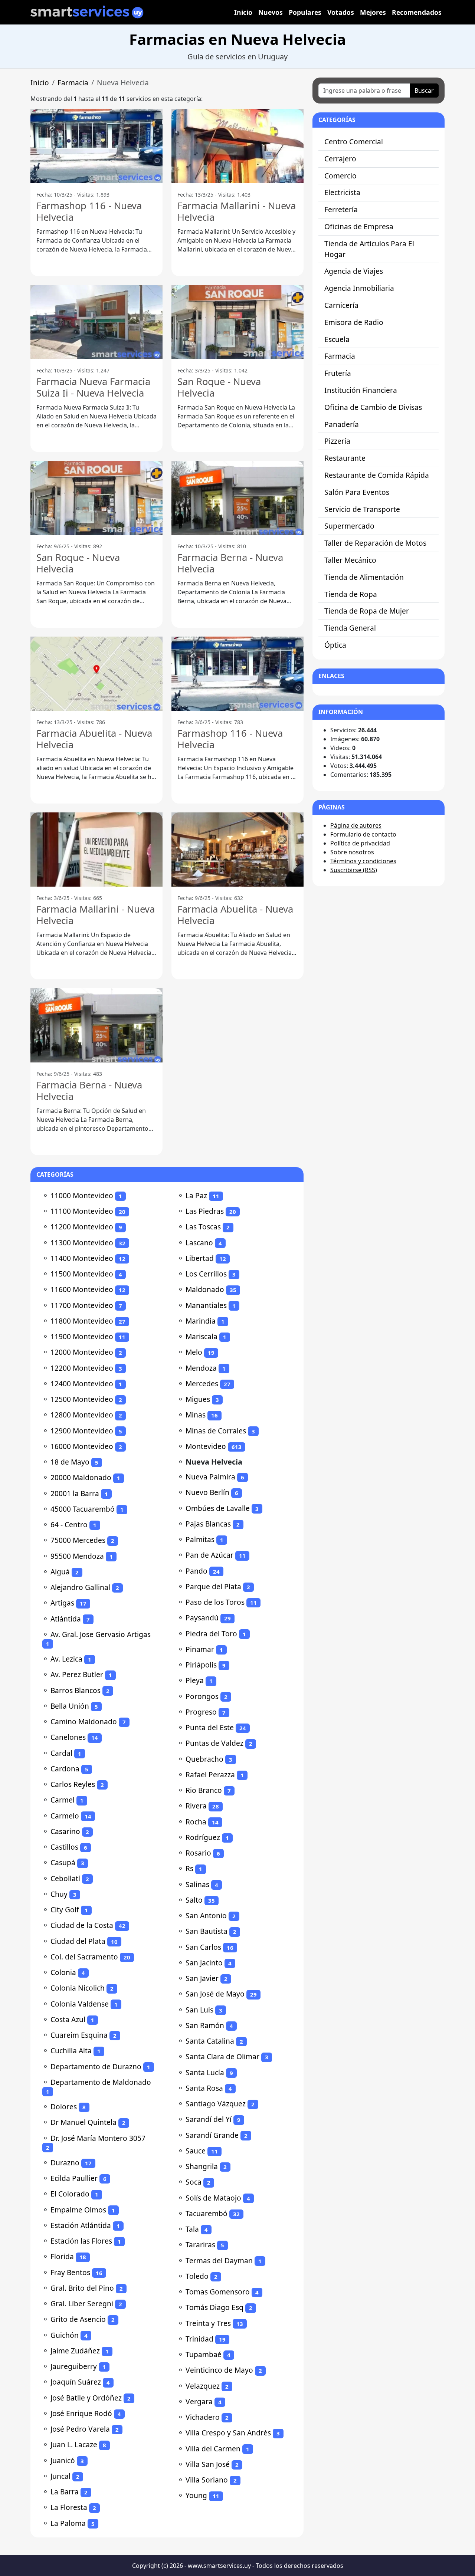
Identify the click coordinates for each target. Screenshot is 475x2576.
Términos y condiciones (363, 861)
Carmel (63, 1800)
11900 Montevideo (82, 1336)
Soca (194, 2182)
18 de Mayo (70, 1462)
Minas (196, 1415)
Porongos (202, 1696)
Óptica (335, 645)
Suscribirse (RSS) (354, 870)
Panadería (342, 424)
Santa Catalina (210, 2041)
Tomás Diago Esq (214, 2307)
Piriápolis (201, 1665)
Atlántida (66, 1619)
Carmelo (65, 1816)
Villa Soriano (207, 2480)
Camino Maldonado (84, 1721)
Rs (189, 1868)
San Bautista (207, 1931)
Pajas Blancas (208, 1524)
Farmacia (73, 83)
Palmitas (200, 1539)
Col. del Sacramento (84, 1957)
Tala (192, 2229)
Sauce (196, 2151)
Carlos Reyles (73, 1784)
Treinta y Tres (208, 2323)
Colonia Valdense (80, 2004)
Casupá (63, 1862)
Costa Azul (68, 2019)
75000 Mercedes (78, 1540)
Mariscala (202, 1336)
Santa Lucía (205, 2072)
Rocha (196, 1822)
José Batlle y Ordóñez (86, 2398)
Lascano (199, 1243)
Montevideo (206, 1446)
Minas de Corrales (216, 1431)
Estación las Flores (81, 2241)
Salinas (197, 1884)
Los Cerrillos (206, 1274)
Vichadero (203, 2417)
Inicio (243, 12)
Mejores (373, 12)
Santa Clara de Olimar (222, 2056)
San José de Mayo (215, 1994)
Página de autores (356, 825)
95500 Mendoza (77, 1556)
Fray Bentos (70, 2272)
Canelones (68, 1737)
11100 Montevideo (82, 1211)
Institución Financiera (361, 390)
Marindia (201, 1321)
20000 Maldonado (81, 1477)
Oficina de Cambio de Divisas (373, 407)
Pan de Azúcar (209, 1555)
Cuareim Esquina (79, 2035)
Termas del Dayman (219, 2260)
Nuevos (271, 12)
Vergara (199, 2401)
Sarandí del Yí (209, 2119)
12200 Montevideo (82, 1368)
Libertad (200, 1258)
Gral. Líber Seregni (82, 2304)
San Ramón (205, 2025)
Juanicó (63, 2460)
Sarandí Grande (212, 2135)
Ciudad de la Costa (82, 1925)
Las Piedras (205, 1211)
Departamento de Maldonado (101, 2082)
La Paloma (68, 2523)
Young (196, 2495)
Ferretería (341, 209)
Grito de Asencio (78, 2319)
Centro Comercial (354, 142)
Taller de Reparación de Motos (375, 543)
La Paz (196, 1195)
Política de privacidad (360, 843)
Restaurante (345, 458)
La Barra (65, 2492)
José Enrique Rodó (81, 2413)
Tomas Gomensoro (218, 2292)
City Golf (65, 1910)
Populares (305, 12)
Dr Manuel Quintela (83, 2122)
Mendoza (201, 1368)
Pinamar (200, 1649)
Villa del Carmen (213, 2449)
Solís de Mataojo (213, 2198)
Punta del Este (210, 1727)
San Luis (199, 2010)
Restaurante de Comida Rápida (377, 475)
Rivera (196, 1806)
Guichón (65, 2335)
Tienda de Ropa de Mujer (367, 611)
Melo (194, 1352)
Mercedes (202, 1384)
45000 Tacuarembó (83, 1509)
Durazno (65, 2163)
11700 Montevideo (82, 1305)
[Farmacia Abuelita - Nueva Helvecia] (96, 674)
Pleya (195, 1680)
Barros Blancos (76, 1690)
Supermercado (349, 526)
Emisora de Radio (354, 322)
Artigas (62, 1603)
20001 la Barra (75, 1493)
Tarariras (200, 2245)
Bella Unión (70, 1706)
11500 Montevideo (82, 1274)
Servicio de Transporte (362, 509)
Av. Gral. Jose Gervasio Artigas (101, 1634)
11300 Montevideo (82, 1243)
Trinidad (199, 2339)
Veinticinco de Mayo (219, 2370)
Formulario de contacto (363, 834)
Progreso (201, 1712)
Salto (194, 1900)
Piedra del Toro (211, 1634)
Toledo (197, 2276)
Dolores (64, 2107)
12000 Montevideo (82, 1352)
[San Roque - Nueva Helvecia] (237, 322)
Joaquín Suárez (76, 2382)
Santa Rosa (204, 2088)
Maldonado (205, 1289)
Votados (341, 12)
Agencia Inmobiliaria (359, 288)
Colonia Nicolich (78, 1988)
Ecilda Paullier (74, 2178)
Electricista (342, 192)
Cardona (65, 1769)
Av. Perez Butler (77, 1674)
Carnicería (341, 305)
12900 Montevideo (82, 1431)
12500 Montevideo (82, 1399)
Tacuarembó (207, 2213)
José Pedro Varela (80, 2429)
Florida (62, 2256)
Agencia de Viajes (354, 271)
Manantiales (206, 1305)
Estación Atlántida (81, 2225)
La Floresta (69, 2507)
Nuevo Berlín (207, 1492)
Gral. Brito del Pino (82, 2288)
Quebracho (204, 1759)
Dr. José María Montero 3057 (98, 2138)
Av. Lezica (66, 1659)
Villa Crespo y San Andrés (228, 2433)
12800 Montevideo (82, 1415)
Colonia (63, 1972)
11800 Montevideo (82, 1321)
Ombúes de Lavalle (218, 1508)
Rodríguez (203, 1837)
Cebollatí (65, 1878)
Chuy (59, 1894)
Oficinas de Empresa (359, 226)
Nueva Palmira (210, 1477)
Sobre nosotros (352, 852)
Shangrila (202, 2166)
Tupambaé (204, 2354)
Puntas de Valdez (214, 1743)
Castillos (64, 1847)
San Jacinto (204, 1963)
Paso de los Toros (215, 1602)
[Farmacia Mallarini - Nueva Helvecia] (237, 146)
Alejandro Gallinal (80, 1587)
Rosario (198, 1853)
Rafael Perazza (210, 1775)
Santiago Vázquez (216, 2104)
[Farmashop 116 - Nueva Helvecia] (96, 146)
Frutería (338, 373)
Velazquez (203, 2386)
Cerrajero (340, 159)
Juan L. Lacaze (74, 2444)
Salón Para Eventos (357, 492)
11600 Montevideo (82, 1289)
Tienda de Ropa (351, 594)
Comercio (340, 176)
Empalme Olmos (78, 2210)
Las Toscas (203, 1227)
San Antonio (206, 1915)
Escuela (337, 339)
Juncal (60, 2476)
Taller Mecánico (350, 560)
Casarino (65, 1831)
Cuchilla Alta (71, 2051)
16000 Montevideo (82, 1446)
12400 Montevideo (82, 1384)
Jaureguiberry (74, 2366)
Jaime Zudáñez (75, 2351)
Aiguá (60, 1572)
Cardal (61, 1753)
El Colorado (70, 2194)
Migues (198, 1399)
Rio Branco (204, 1790)
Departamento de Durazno (96, 2066)
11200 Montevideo (82, 1227)
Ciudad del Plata (78, 1941)
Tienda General (350, 628)
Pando (196, 1571)
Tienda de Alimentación (364, 577)
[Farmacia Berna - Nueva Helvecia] (237, 498)
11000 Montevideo (82, 1195)
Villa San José (208, 2464)
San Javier (202, 1978)
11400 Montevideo (82, 1258)
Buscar (424, 91)
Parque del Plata (213, 1586)
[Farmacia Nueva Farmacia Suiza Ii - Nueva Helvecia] (96, 322)
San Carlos (203, 1947)
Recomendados (417, 12)
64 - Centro (69, 1524)
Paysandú (202, 1618)
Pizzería (337, 441)
